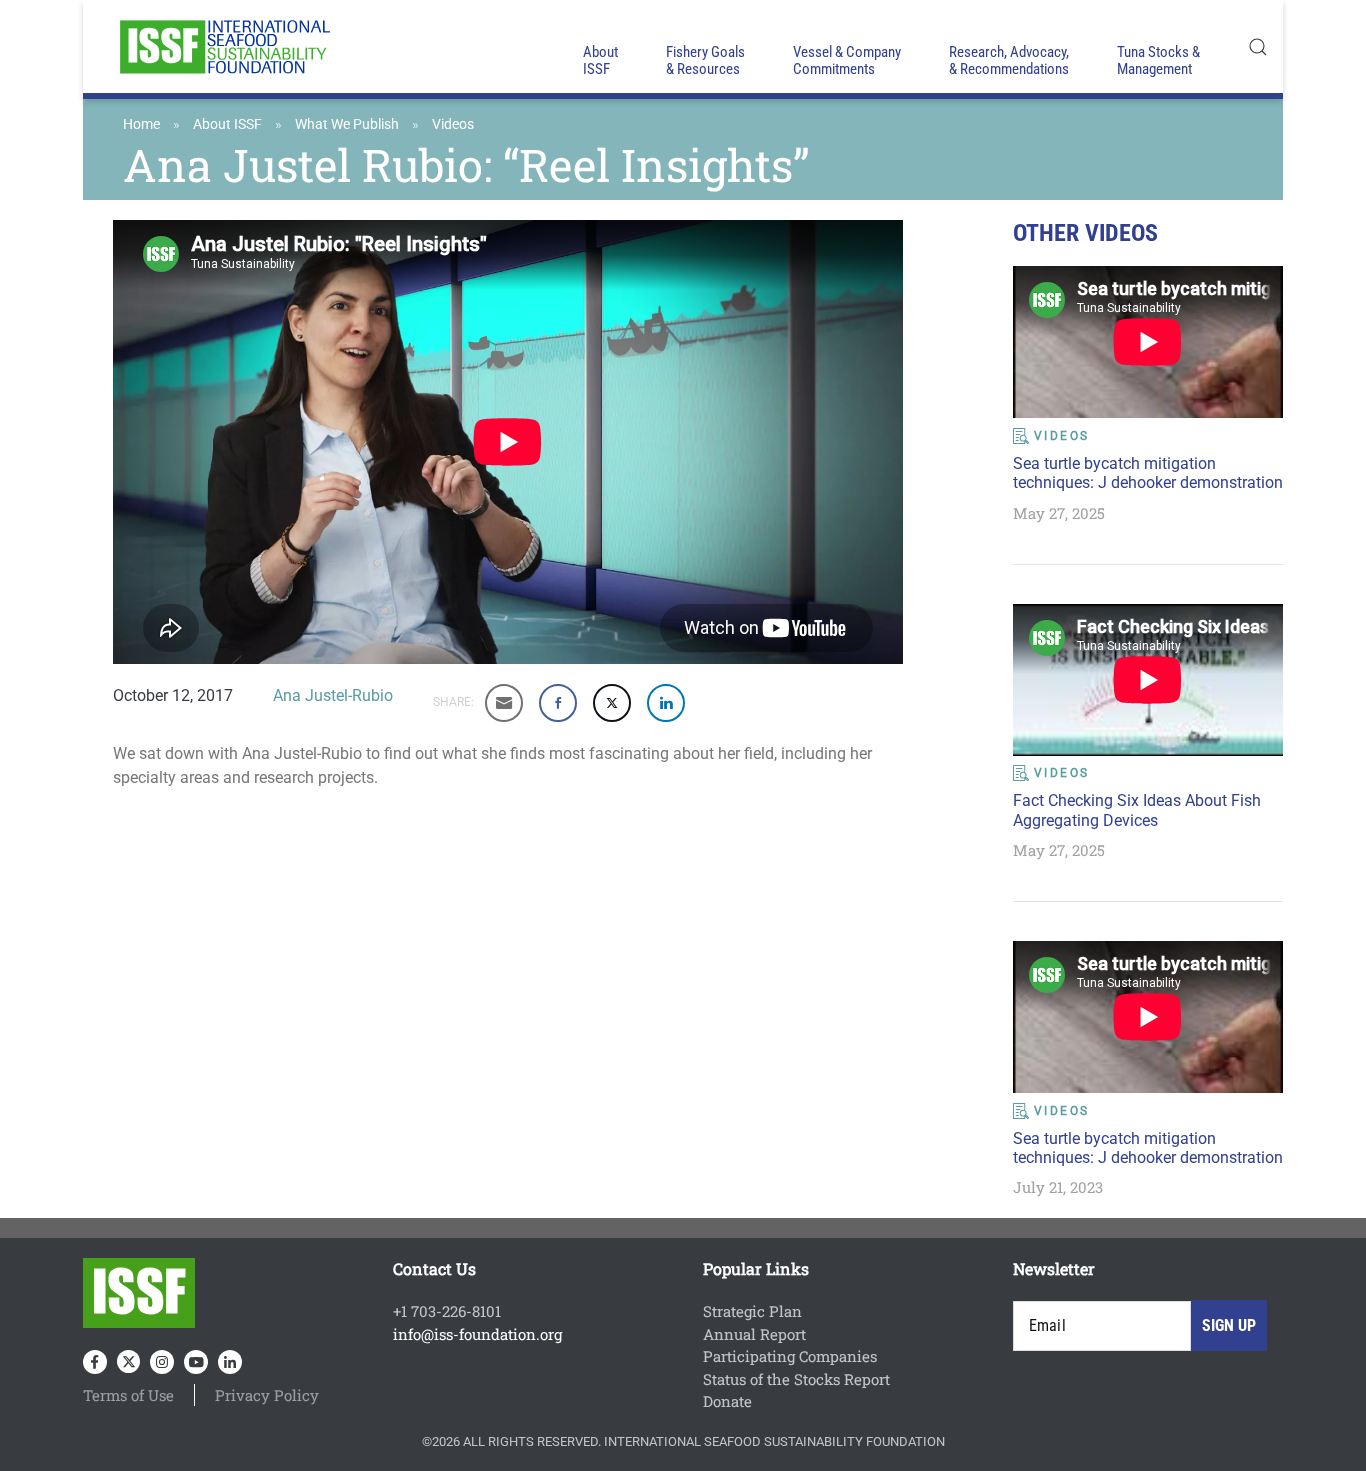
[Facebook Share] (558, 703)
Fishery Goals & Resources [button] (705, 60)
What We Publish (347, 124)
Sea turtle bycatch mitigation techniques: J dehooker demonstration (1148, 473)
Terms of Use (128, 1395)
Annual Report (754, 1334)
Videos (453, 124)
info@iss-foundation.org (477, 1334)
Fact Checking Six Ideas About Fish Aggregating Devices (1137, 810)
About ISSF (227, 124)
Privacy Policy (267, 1395)
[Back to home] (223, 46)
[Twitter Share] (612, 703)
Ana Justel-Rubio (333, 695)
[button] (1258, 46)
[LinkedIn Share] (666, 703)
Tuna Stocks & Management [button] (1158, 60)
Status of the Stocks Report (796, 1379)
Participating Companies (790, 1356)
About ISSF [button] (600, 60)
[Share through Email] (504, 703)
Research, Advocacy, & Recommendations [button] (1009, 60)
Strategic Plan (752, 1311)
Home (141, 124)
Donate (727, 1401)
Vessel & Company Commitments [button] (847, 60)
